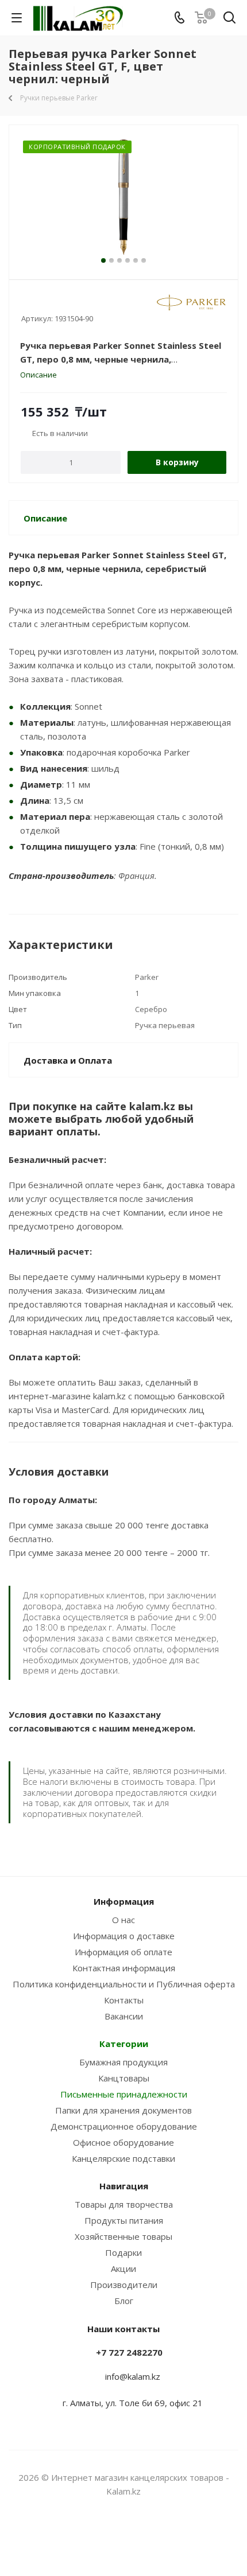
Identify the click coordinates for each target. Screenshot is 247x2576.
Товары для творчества (124, 2204)
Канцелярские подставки (123, 2158)
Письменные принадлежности (124, 2094)
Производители (124, 2285)
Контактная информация (124, 1968)
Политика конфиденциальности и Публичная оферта (124, 1984)
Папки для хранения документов (123, 2110)
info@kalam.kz (133, 2376)
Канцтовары (124, 2078)
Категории (124, 2044)
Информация (124, 1901)
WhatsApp (138, 2535)
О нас (123, 1920)
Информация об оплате (123, 1952)
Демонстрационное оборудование (124, 2126)
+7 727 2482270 (129, 2352)
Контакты (124, 2000)
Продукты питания (124, 2220)
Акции (123, 2268)
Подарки (123, 2252)
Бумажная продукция (123, 2062)
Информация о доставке (124, 1936)
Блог (124, 2301)
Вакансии (124, 2016)
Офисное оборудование (123, 2142)
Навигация (124, 2186)
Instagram (109, 2535)
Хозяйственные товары (123, 2236)
